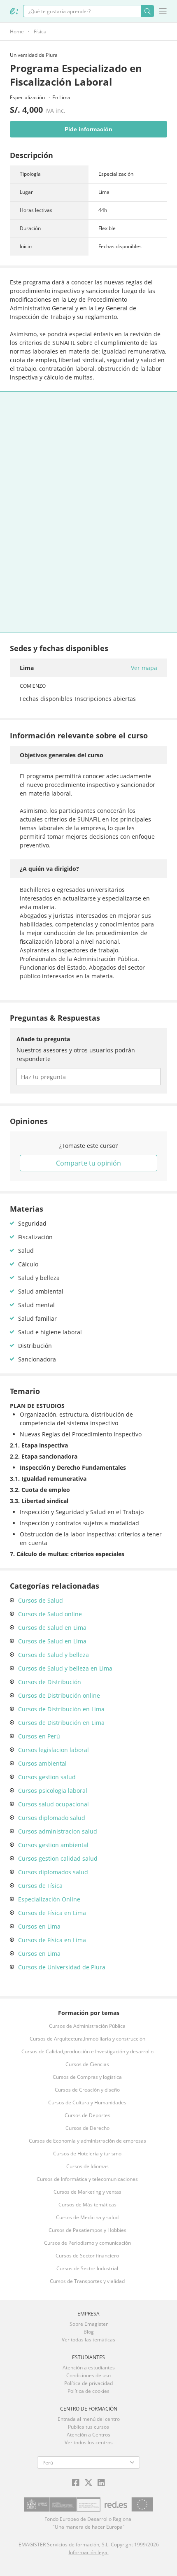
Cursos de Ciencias (87, 2064)
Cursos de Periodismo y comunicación (87, 2243)
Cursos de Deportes (87, 2115)
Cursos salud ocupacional (54, 1804)
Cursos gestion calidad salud (58, 1858)
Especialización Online (49, 1899)
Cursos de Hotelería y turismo (87, 2154)
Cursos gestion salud (47, 1777)
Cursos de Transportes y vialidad (87, 2281)
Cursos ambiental (42, 1763)
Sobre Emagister (89, 2324)
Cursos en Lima (39, 1926)
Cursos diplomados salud (53, 1872)
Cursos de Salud (41, 1600)
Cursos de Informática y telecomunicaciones (87, 2179)
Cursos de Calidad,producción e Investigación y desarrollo (87, 2051)
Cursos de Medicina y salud (87, 2217)
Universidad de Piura (34, 55)
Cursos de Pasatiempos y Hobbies (87, 2230)
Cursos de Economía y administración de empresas (87, 2141)
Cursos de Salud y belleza (54, 1655)
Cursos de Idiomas (87, 2166)
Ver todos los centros (89, 2442)
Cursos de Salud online (50, 1614)
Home (17, 31)
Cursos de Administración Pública (87, 2026)
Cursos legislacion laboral (54, 1750)
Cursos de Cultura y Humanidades (87, 2102)
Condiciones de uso (88, 2375)
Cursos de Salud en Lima (52, 1628)
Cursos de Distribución (50, 1682)
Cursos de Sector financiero (87, 2256)
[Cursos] (14, 11)
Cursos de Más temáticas (87, 2205)
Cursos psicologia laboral (53, 1791)
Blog (89, 2332)
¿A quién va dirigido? (49, 869)
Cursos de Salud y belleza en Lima (65, 1668)
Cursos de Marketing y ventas (87, 2192)
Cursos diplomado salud (52, 1818)
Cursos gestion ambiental (53, 1845)
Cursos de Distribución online (59, 1695)
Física (40, 31)
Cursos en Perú (39, 1736)
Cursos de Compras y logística (87, 2077)
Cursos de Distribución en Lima (61, 1709)
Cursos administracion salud (58, 1831)
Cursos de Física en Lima (52, 1913)
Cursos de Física (40, 1886)
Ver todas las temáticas (88, 2340)
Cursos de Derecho (87, 2128)
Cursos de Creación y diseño (87, 2090)
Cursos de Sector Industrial (87, 2268)
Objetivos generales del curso (62, 755)
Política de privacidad (88, 2383)
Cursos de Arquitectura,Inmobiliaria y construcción (87, 2039)
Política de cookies (88, 2391)
